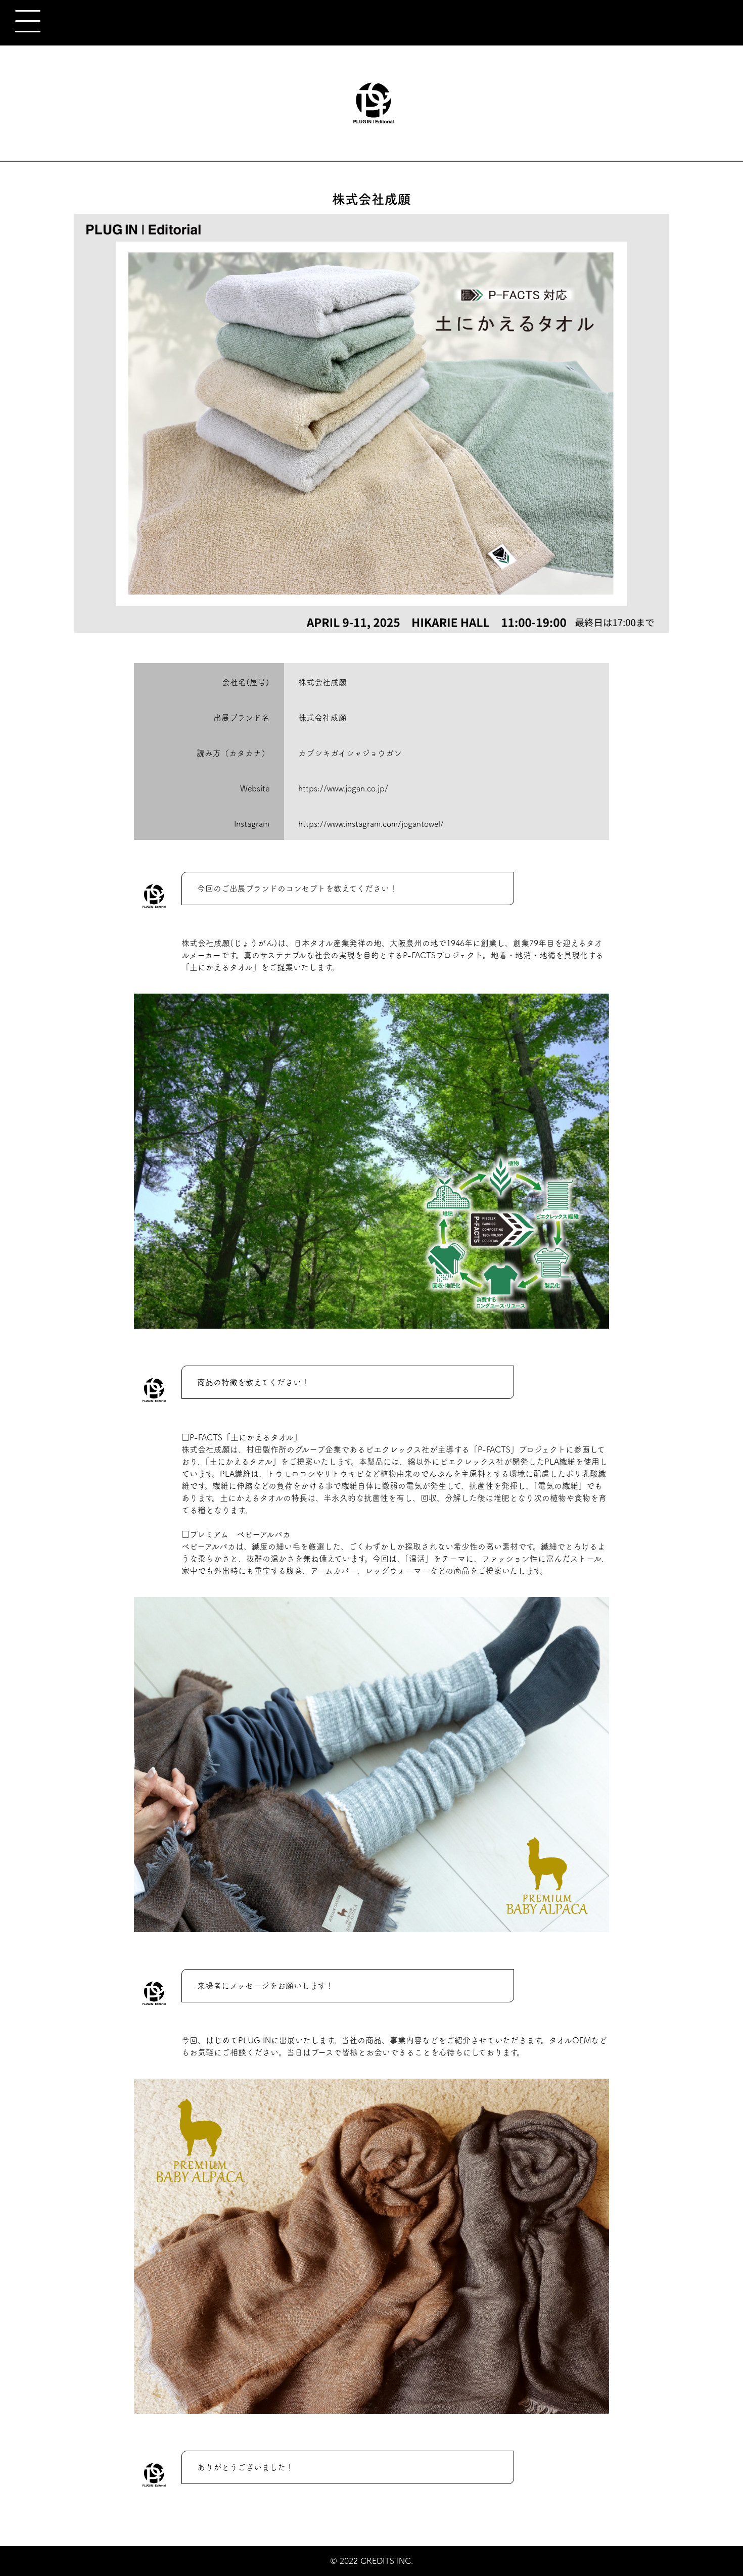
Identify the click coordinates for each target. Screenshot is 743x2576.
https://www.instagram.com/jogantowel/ (371, 824)
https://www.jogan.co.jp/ (343, 788)
